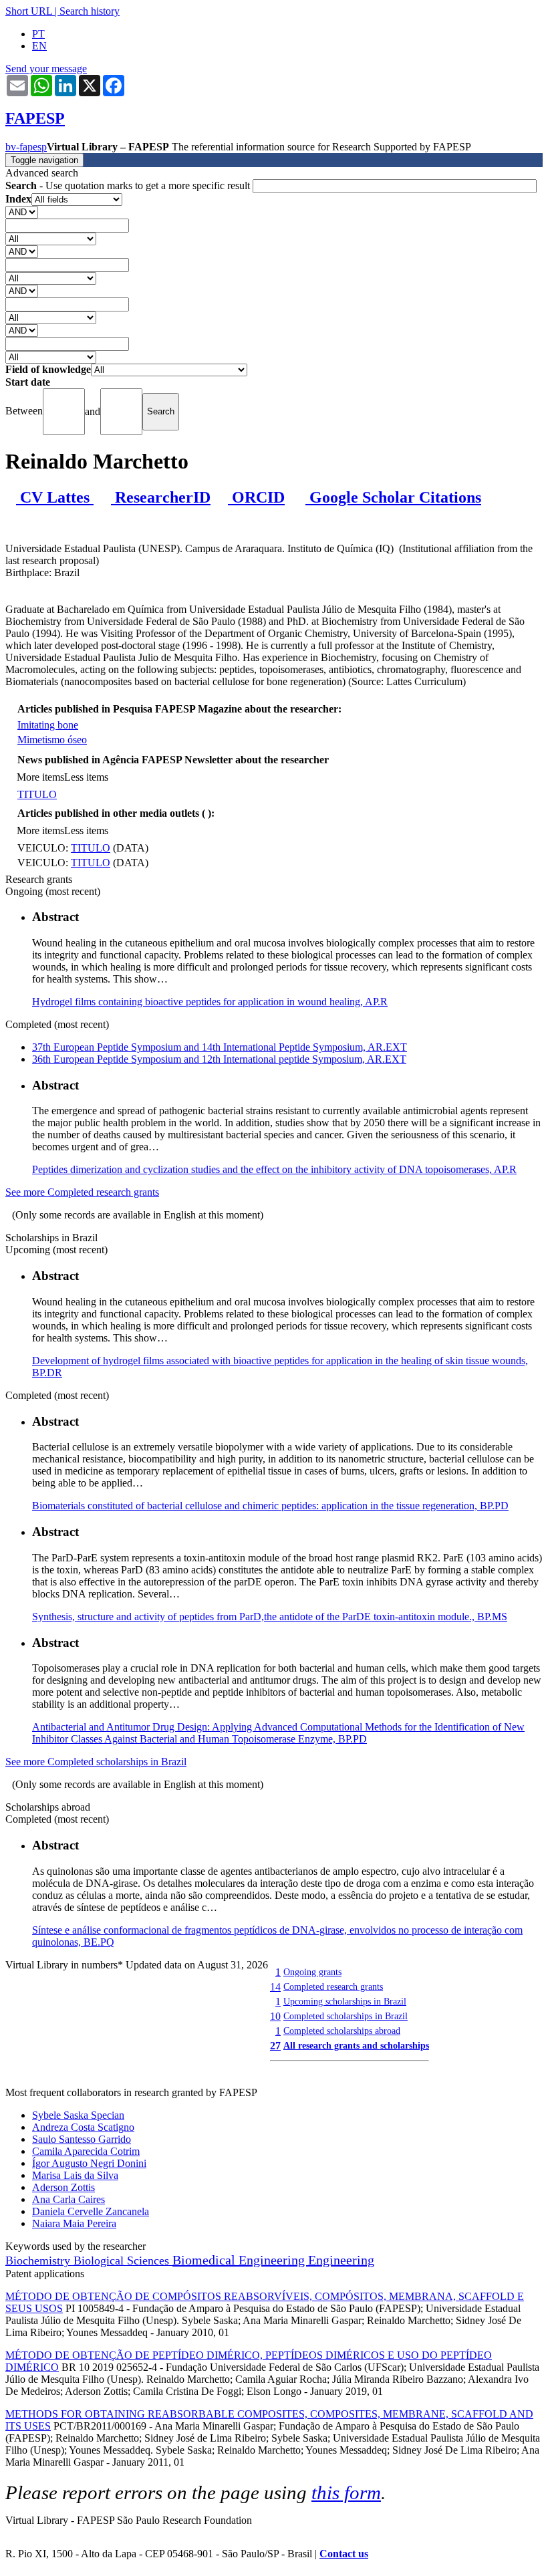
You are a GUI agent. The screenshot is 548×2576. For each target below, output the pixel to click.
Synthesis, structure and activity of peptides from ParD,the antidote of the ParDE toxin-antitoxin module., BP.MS (270, 1617)
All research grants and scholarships (356, 2045)
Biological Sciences (123, 2261)
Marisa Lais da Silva (75, 2175)
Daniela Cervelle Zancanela (91, 2211)
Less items (86, 777)
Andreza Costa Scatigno (83, 2127)
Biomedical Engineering (240, 2260)
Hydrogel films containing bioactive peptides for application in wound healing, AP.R (210, 1002)
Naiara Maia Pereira (74, 2223)
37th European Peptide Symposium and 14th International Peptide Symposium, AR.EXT (220, 1047)
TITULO (37, 794)
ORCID (256, 497)
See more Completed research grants (82, 1192)
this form (346, 2492)
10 (275, 2016)
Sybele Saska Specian (78, 2115)
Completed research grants (333, 1986)
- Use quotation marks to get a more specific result (129, 185)
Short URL (29, 11)
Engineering (341, 2260)
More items (40, 777)
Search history (90, 11)
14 (275, 1987)
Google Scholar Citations (393, 497)
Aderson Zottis (63, 2187)
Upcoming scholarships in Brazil (345, 2001)
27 (275, 2046)
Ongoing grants (312, 1972)
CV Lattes (55, 497)
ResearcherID (161, 497)
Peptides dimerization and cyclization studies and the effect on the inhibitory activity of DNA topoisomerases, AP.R (274, 1169)
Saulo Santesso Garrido (82, 2139)
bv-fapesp (26, 147)
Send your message (46, 69)
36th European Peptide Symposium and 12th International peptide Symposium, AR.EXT (219, 1059)
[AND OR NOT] (22, 212)
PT (38, 34)
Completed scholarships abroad (342, 2031)
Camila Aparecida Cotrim (86, 2151)
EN (39, 46)
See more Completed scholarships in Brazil (96, 1762)
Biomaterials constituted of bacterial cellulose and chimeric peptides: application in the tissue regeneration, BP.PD (270, 1506)
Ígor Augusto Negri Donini (89, 2163)
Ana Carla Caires (68, 2199)
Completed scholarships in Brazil (346, 2016)
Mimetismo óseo (52, 740)
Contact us (344, 2554)
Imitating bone (48, 725)
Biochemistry (39, 2261)
